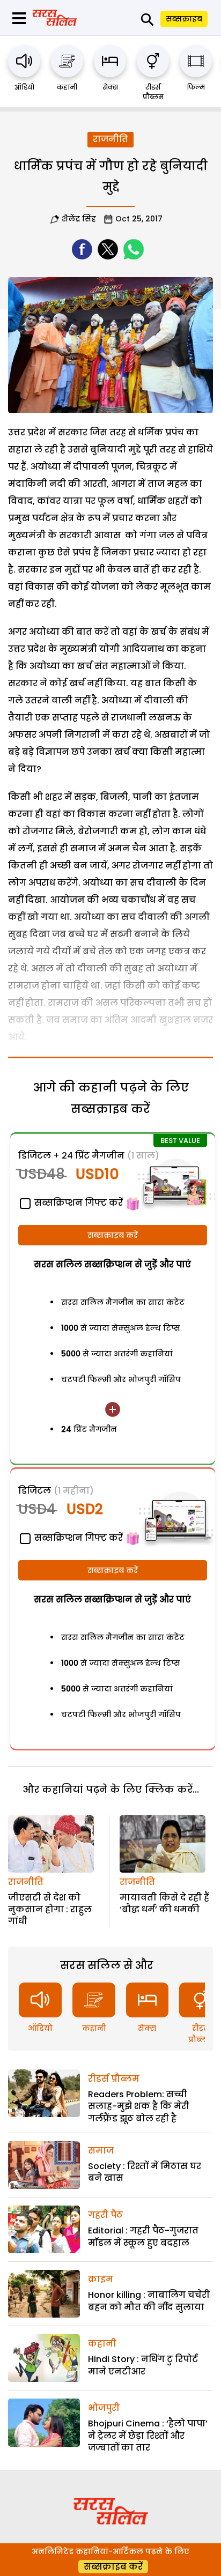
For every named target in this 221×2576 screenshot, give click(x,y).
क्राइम (101, 2279)
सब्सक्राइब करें (113, 1235)
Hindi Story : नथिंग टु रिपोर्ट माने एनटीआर (143, 2365)
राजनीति (110, 139)
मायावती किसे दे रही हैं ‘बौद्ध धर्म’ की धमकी (164, 1903)
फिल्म (196, 87)
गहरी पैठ (105, 2215)
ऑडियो (24, 87)
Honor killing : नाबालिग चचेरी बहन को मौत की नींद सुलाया (149, 2301)
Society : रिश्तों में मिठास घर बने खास (145, 2172)
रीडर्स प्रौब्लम (153, 92)
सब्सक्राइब (184, 19)
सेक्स (110, 87)
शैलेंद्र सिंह (79, 219)
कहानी (67, 87)
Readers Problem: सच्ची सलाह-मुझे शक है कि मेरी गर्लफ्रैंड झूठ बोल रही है (139, 2106)
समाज (101, 2151)
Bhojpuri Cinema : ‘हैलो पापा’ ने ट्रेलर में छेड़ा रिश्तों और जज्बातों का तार (148, 2436)
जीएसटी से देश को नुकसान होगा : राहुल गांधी (50, 1910)
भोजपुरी (104, 2408)
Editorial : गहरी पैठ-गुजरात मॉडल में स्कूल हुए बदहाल (143, 2236)
